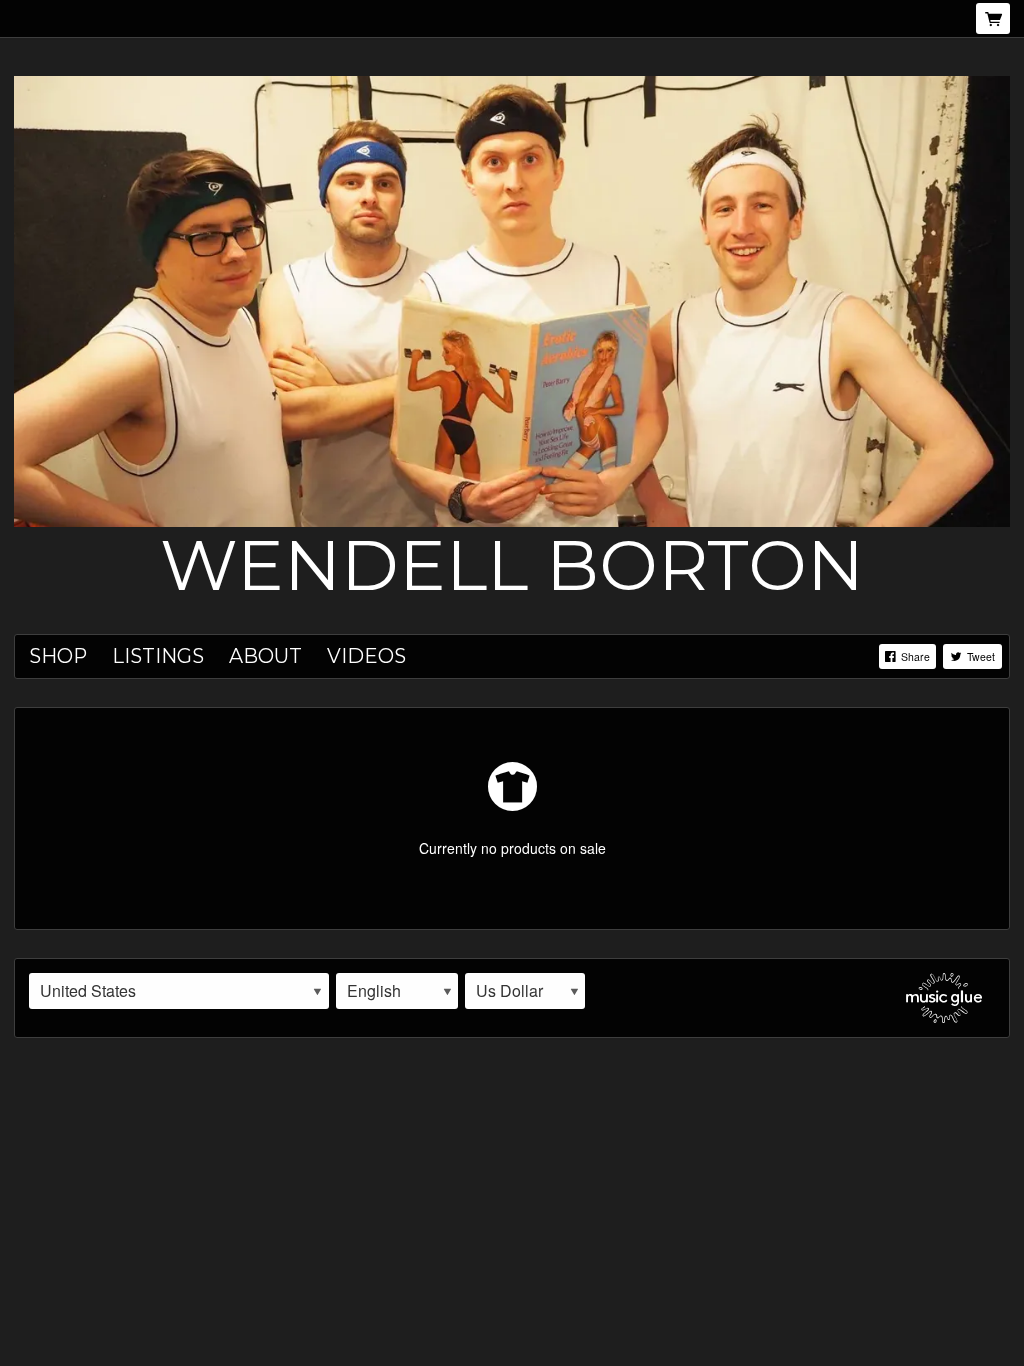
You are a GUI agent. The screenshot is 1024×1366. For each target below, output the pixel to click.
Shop (58, 656)
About (265, 656)
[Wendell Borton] (512, 299)
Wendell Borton (512, 565)
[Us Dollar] (525, 991)
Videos (366, 656)
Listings (158, 656)
